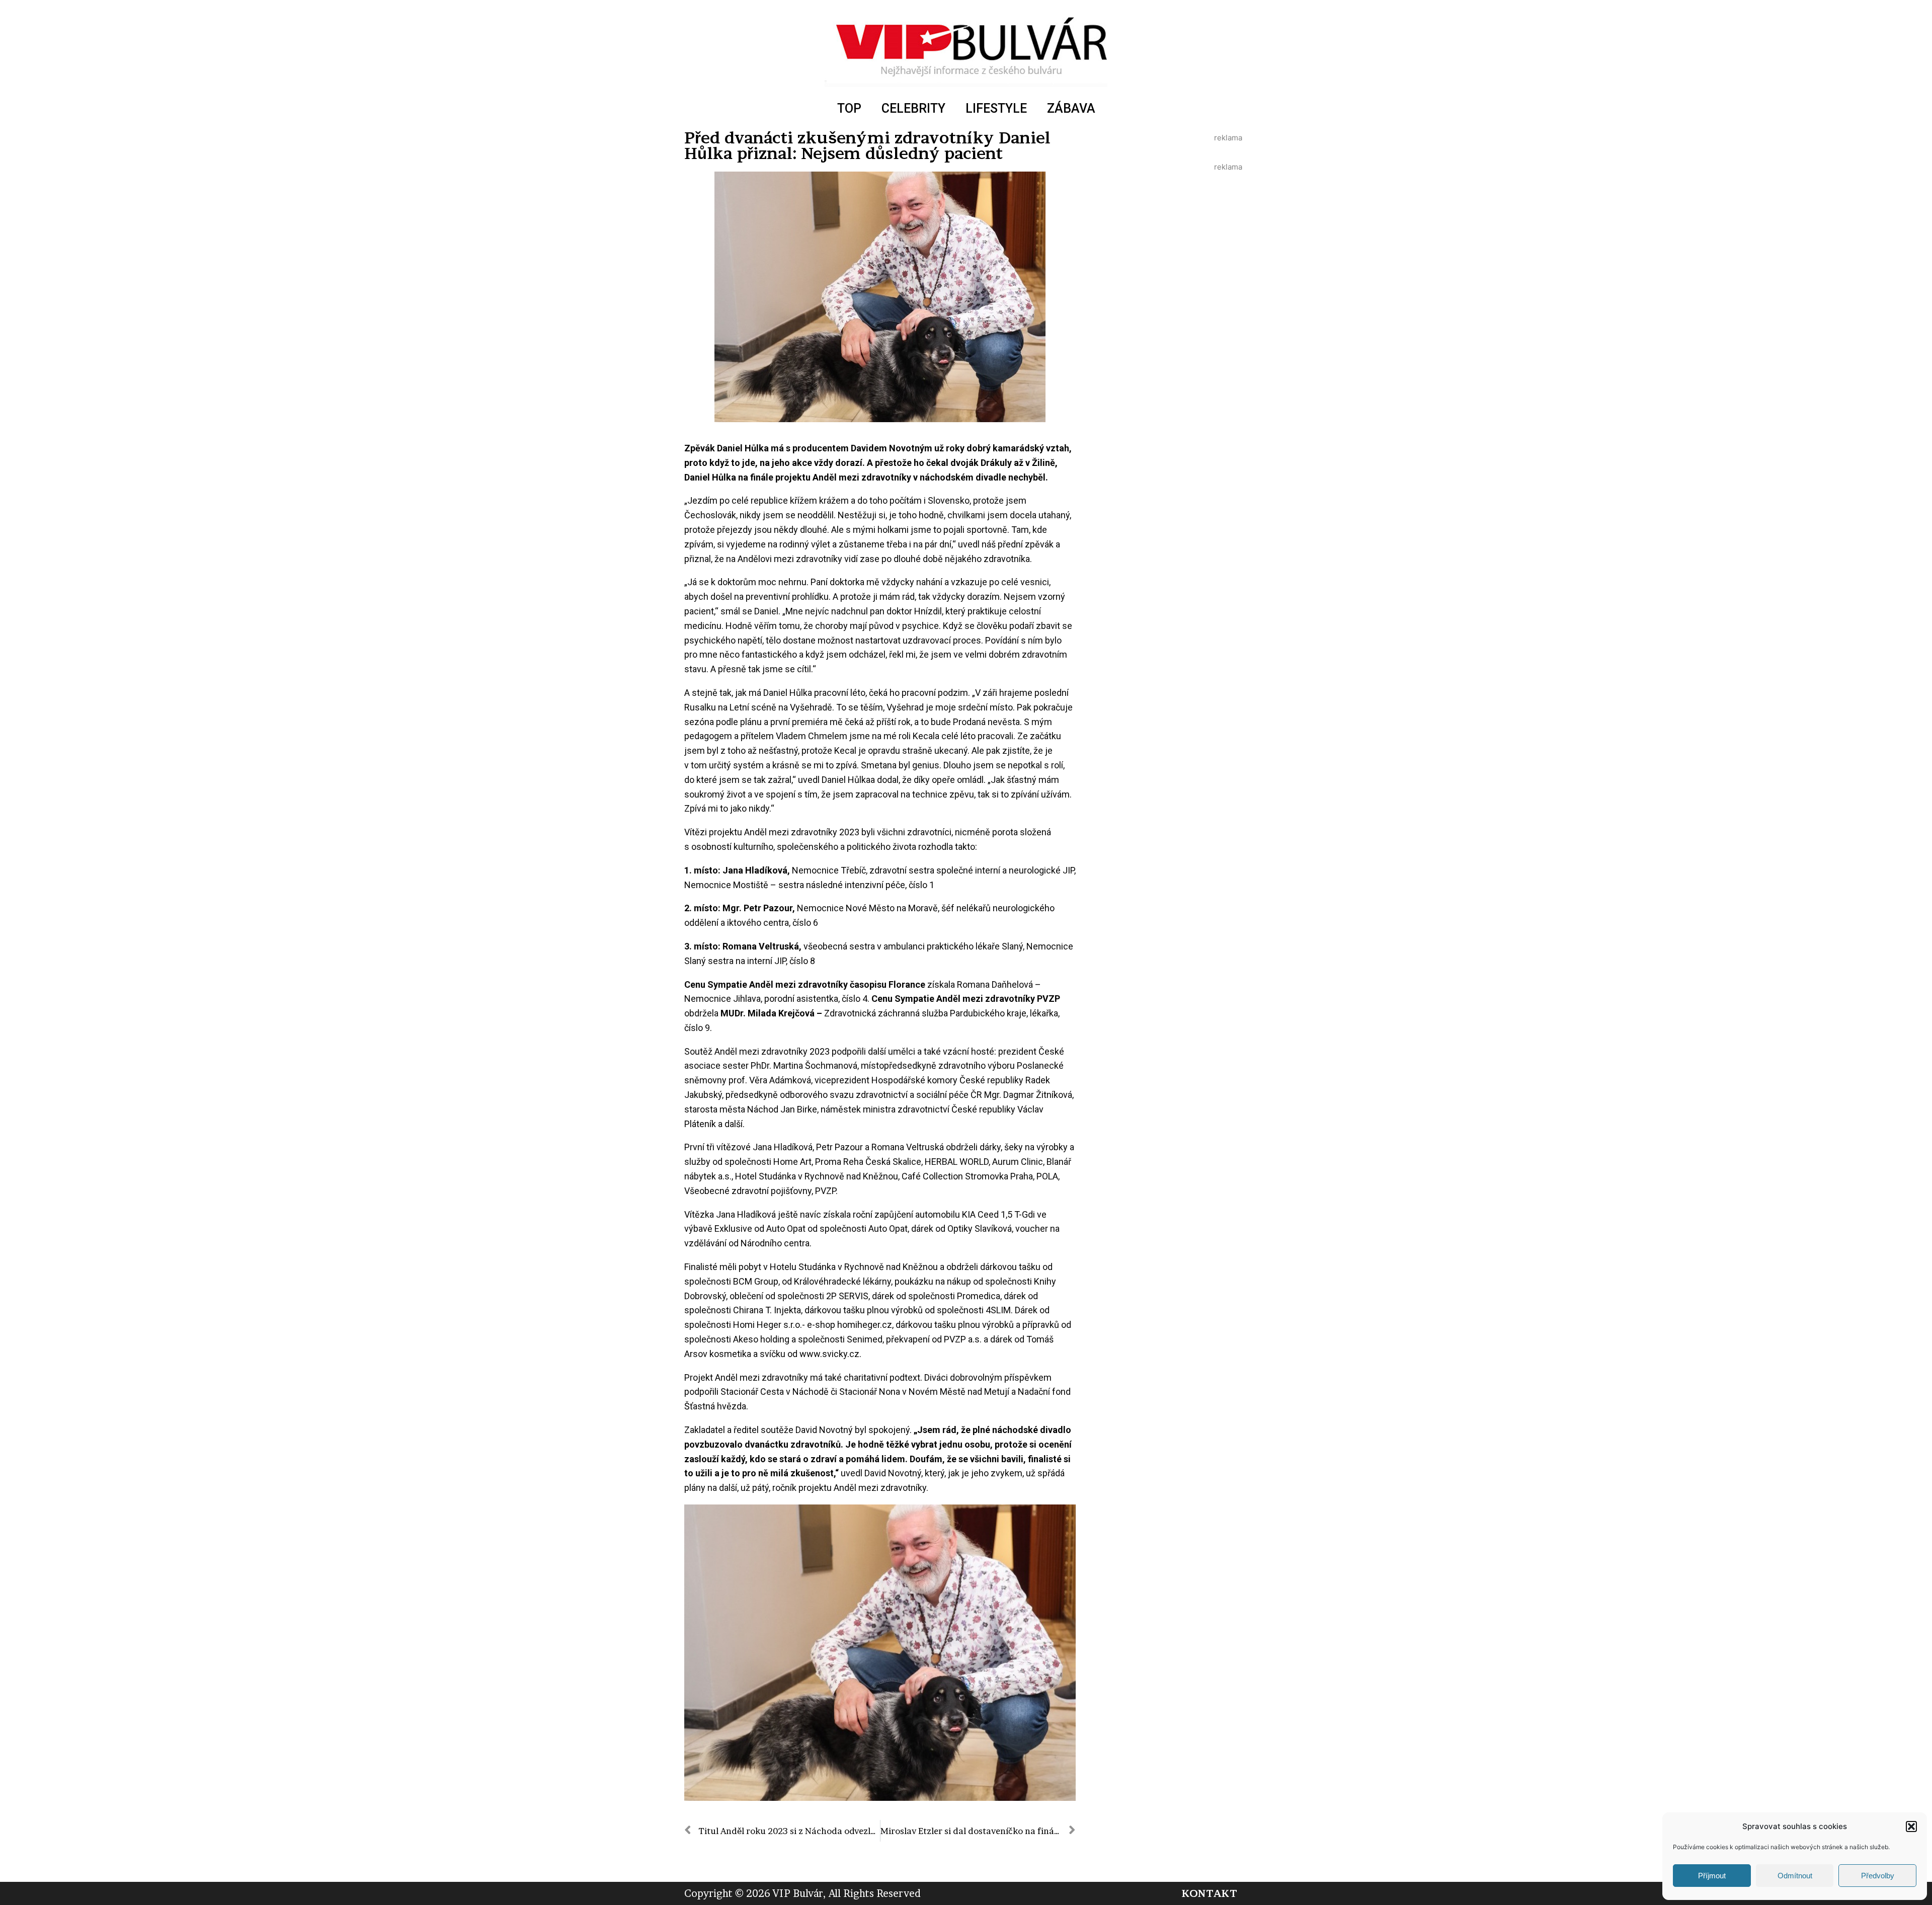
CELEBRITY (913, 108)
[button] (1911, 1827)
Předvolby (1878, 1876)
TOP (849, 108)
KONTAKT (1209, 1893)
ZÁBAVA (1071, 108)
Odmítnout (1795, 1876)
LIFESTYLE (996, 108)
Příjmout (1712, 1876)
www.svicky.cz (829, 1354)
